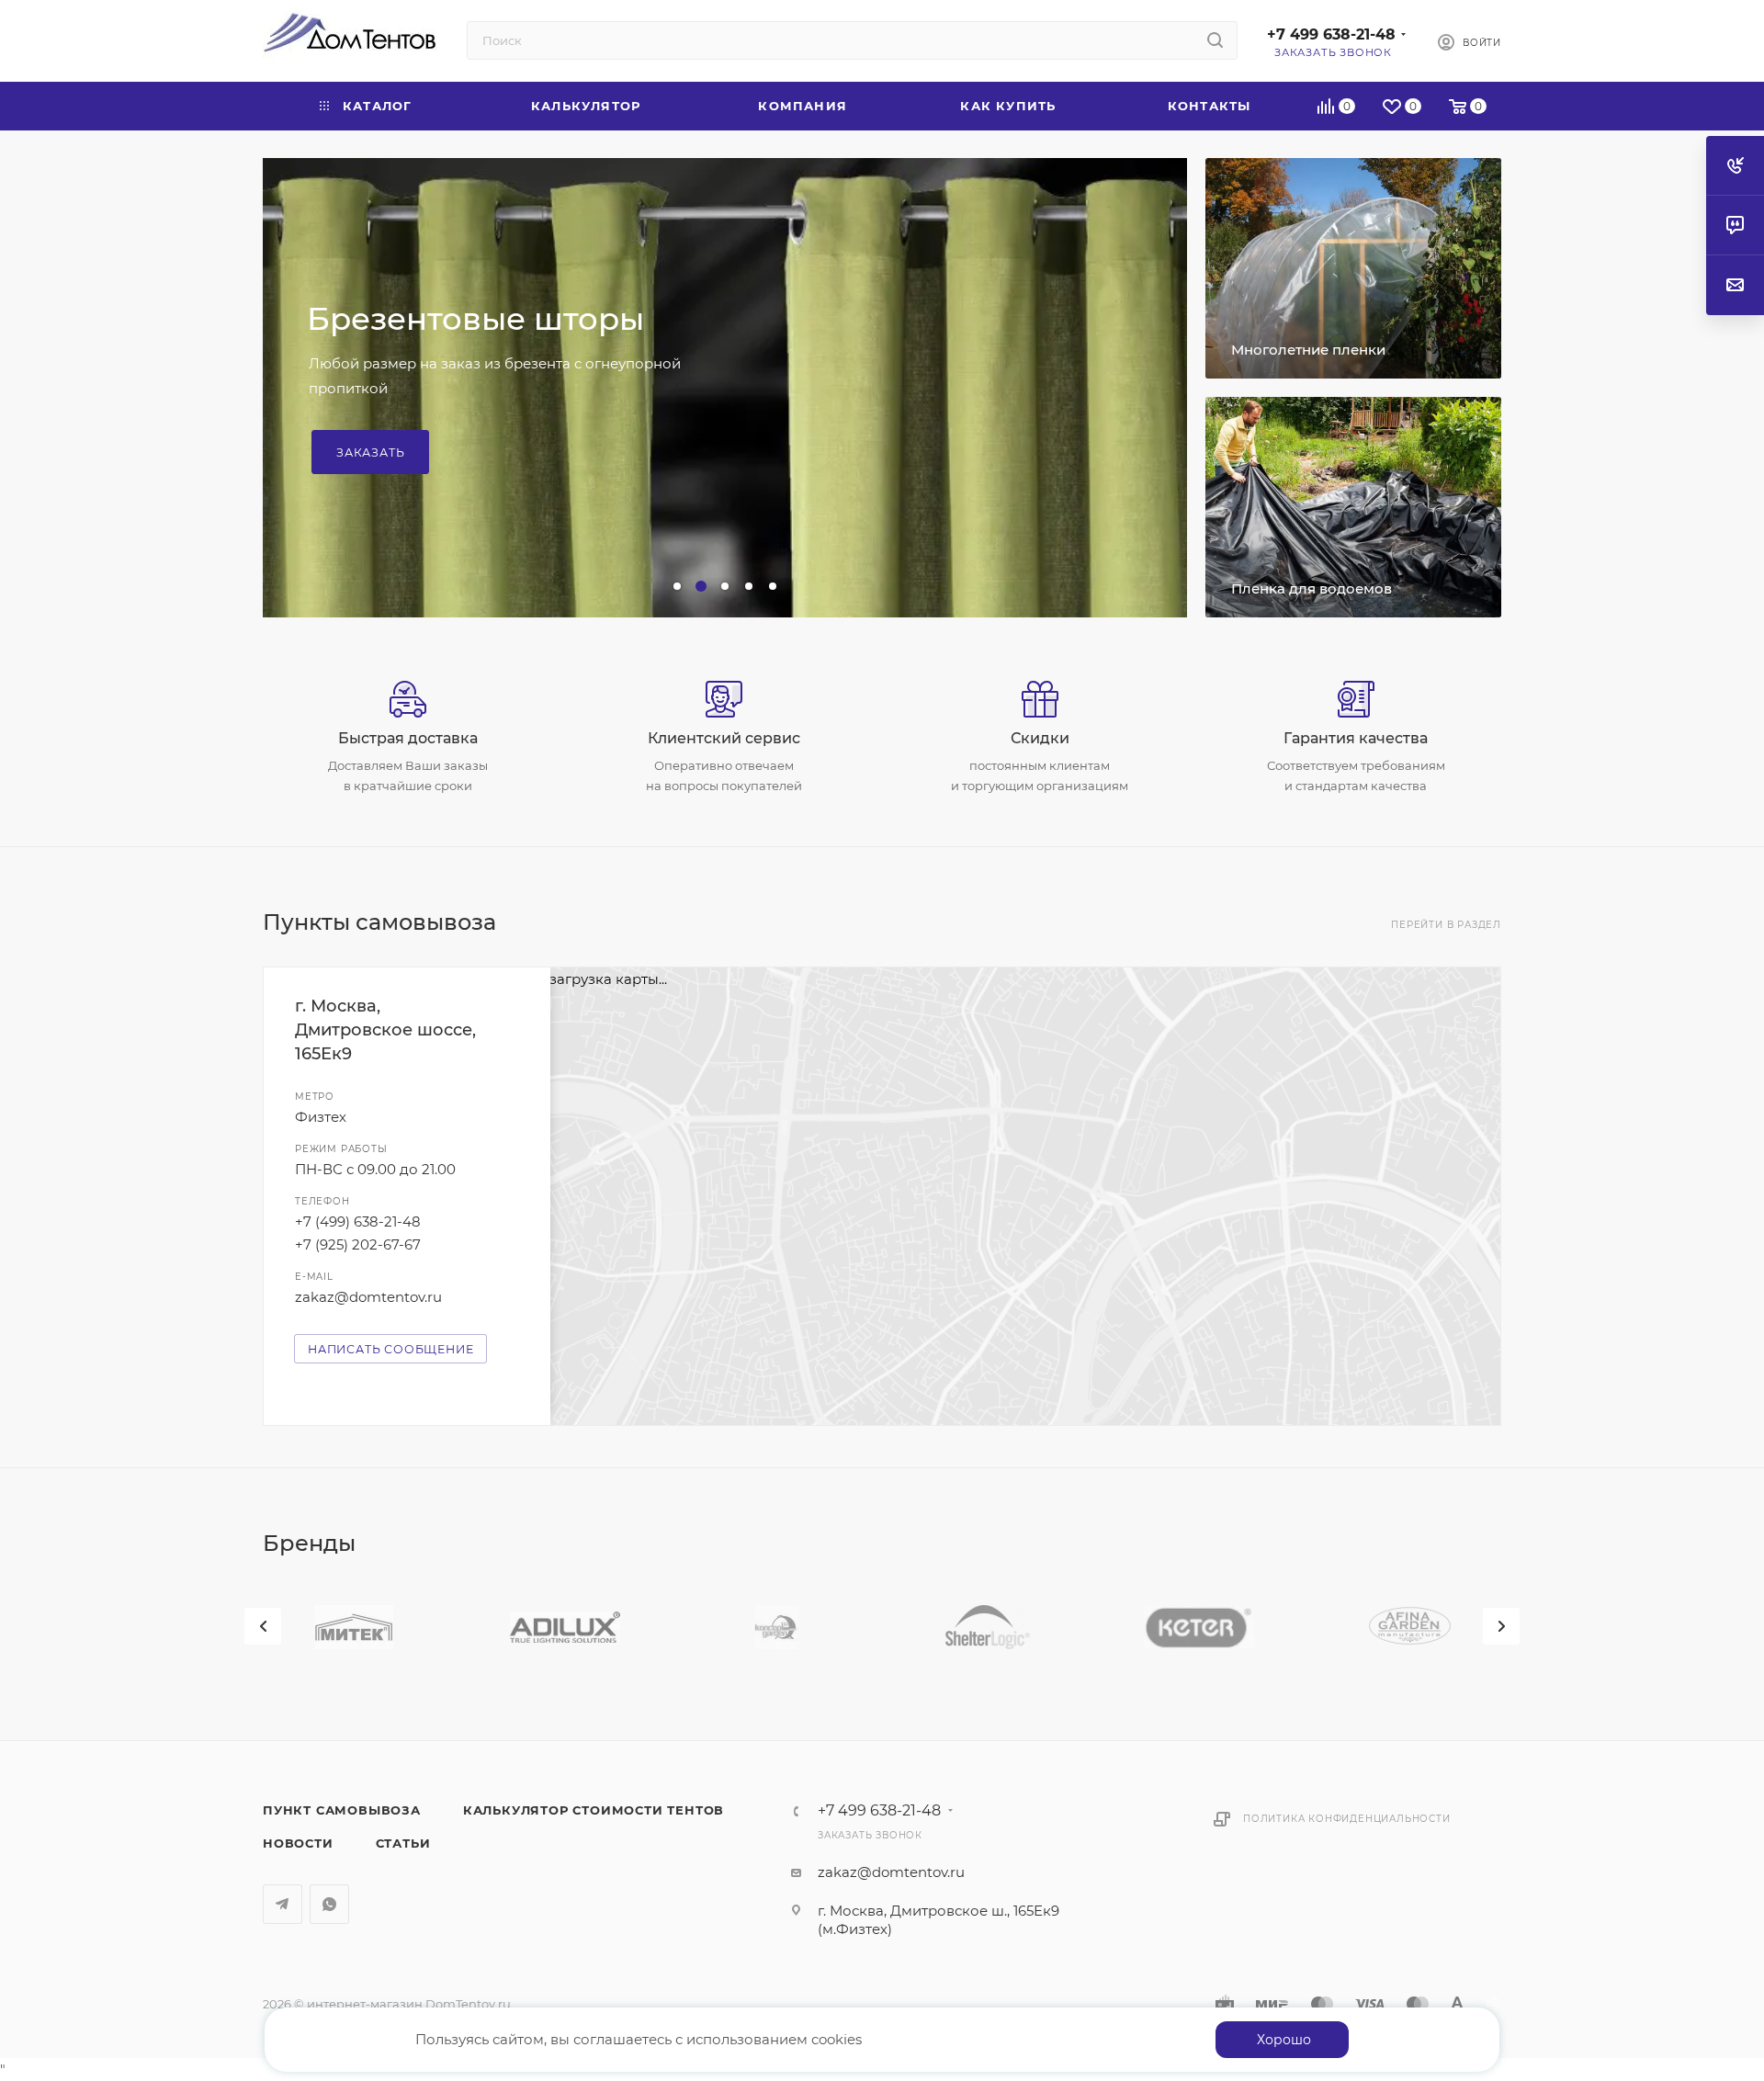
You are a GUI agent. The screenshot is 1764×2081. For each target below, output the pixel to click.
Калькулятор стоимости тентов (594, 1810)
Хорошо (1284, 2040)
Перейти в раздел (1446, 925)
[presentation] (263, 1626)
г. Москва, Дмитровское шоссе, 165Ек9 (385, 1030)
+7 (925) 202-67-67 (358, 1244)
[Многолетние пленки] (1353, 268)
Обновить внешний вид (506, 350)
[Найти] (1215, 40)
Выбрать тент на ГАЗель (424, 420)
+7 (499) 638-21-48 (358, 1221)
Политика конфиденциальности (1347, 1819)
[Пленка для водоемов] (1353, 507)
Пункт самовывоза (342, 1810)
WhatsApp (329, 1904)
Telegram (283, 1904)
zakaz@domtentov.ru (368, 1297)
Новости (298, 1843)
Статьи (403, 1843)
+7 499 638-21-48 (1331, 34)
